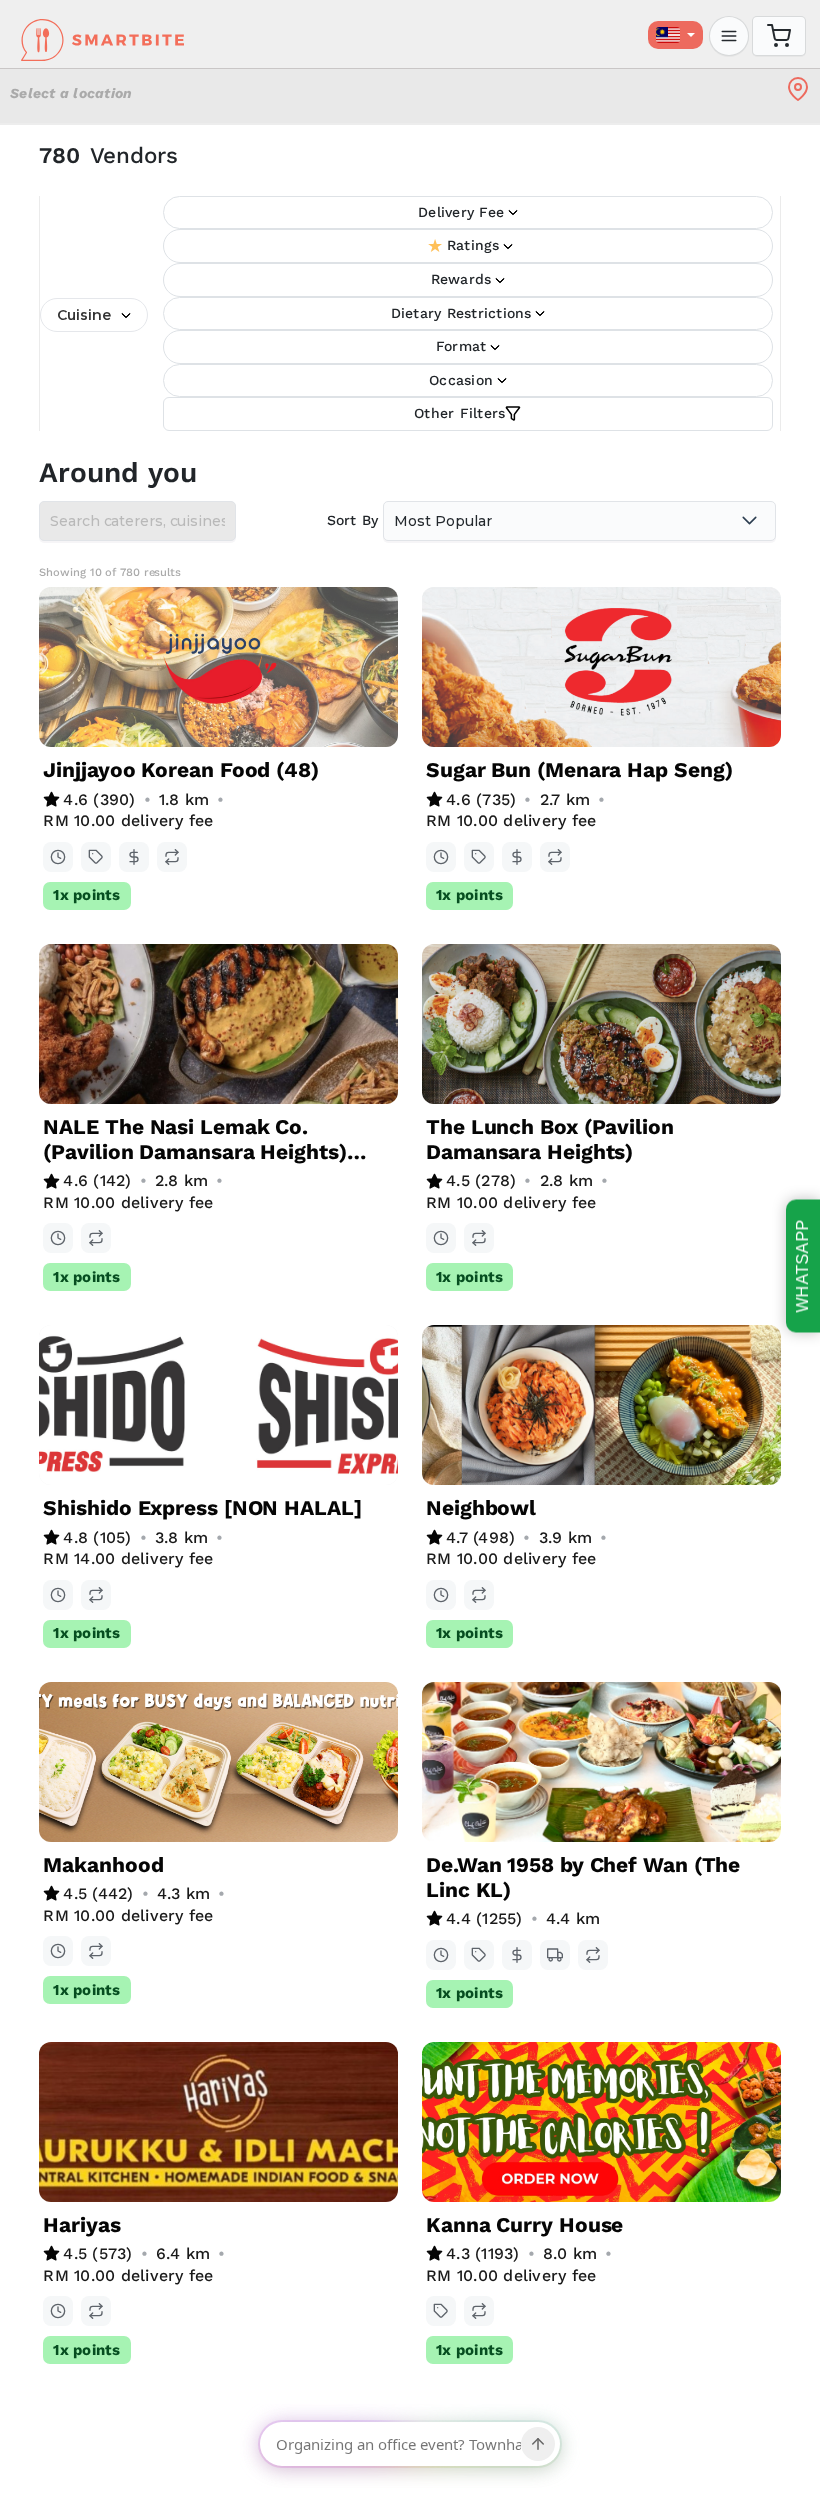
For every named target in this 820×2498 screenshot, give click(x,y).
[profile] (729, 36)
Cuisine (84, 315)
